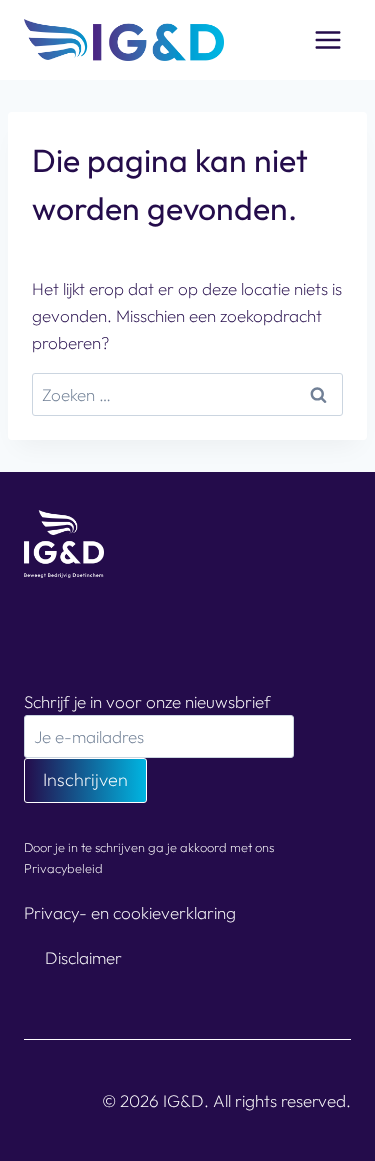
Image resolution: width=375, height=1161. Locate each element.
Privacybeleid (63, 868)
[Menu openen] (327, 39)
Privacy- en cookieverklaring (130, 912)
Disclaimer (83, 957)
